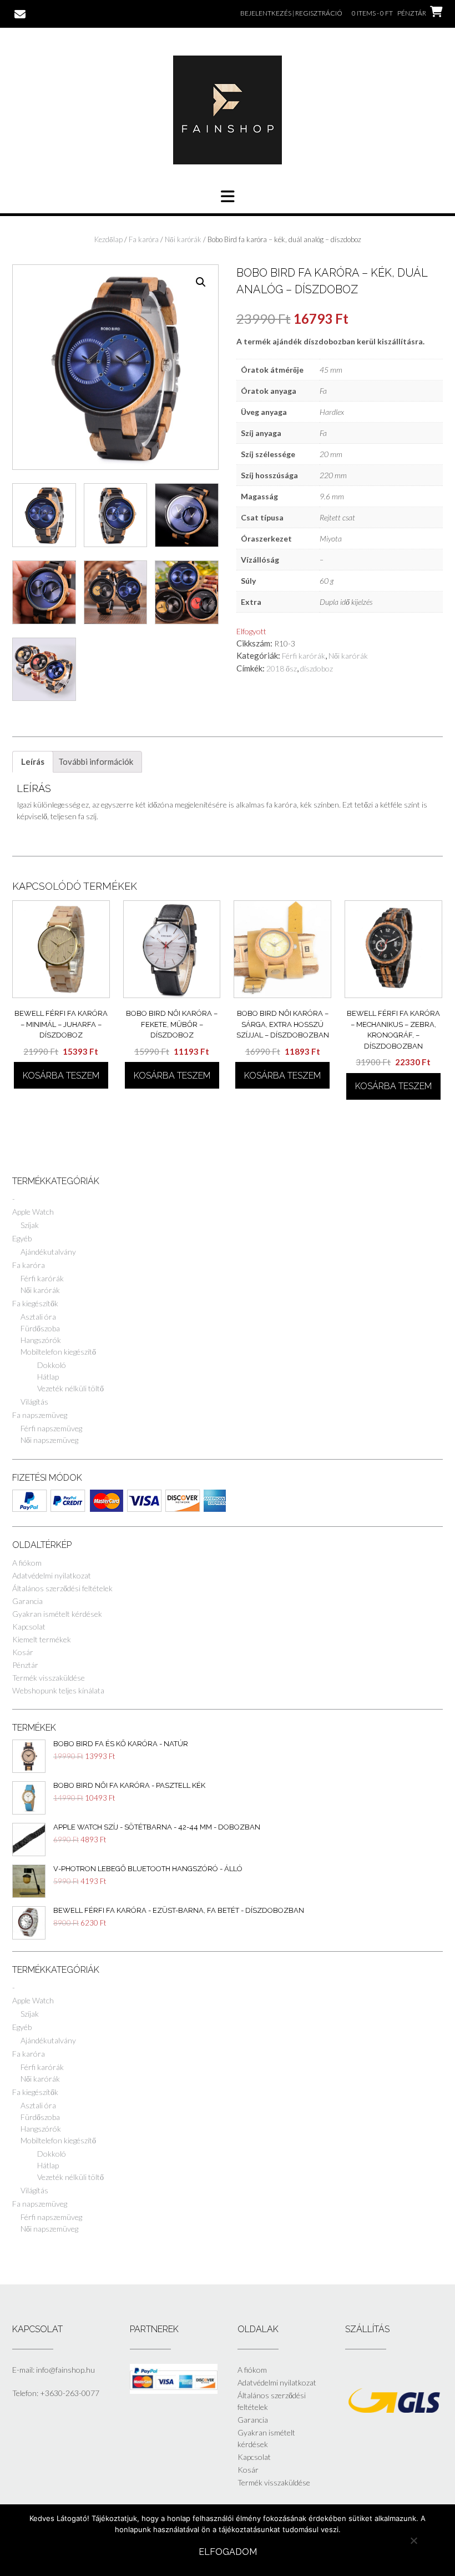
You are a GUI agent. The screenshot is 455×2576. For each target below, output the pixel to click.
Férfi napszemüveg (51, 1428)
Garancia (27, 1601)
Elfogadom (228, 2552)
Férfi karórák (304, 656)
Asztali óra (38, 1317)
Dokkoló (52, 1365)
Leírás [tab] (33, 761)
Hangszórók (41, 1340)
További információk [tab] (96, 761)
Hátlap (48, 1377)
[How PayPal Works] (174, 2391)
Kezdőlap (108, 239)
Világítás (34, 1402)
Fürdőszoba (40, 1328)
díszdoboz (317, 668)
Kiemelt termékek (42, 1639)
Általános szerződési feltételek (62, 1588)
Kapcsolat (29, 1627)
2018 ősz (282, 668)
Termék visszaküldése (49, 1678)
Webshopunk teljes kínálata (58, 1690)
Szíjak (30, 1225)
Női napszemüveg (49, 1440)
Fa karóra (144, 239)
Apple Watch (33, 1212)
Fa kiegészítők (35, 1303)
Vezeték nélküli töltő (70, 1388)
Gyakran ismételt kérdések (57, 1614)
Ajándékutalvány (48, 1252)
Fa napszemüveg (40, 1415)
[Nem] (413, 2540)
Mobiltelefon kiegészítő (58, 1352)
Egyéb (22, 1238)
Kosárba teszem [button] (61, 1076)
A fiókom (27, 1563)
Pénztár (25, 1665)
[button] (201, 282)
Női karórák (183, 239)
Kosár (23, 1652)
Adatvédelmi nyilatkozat (52, 1575)
